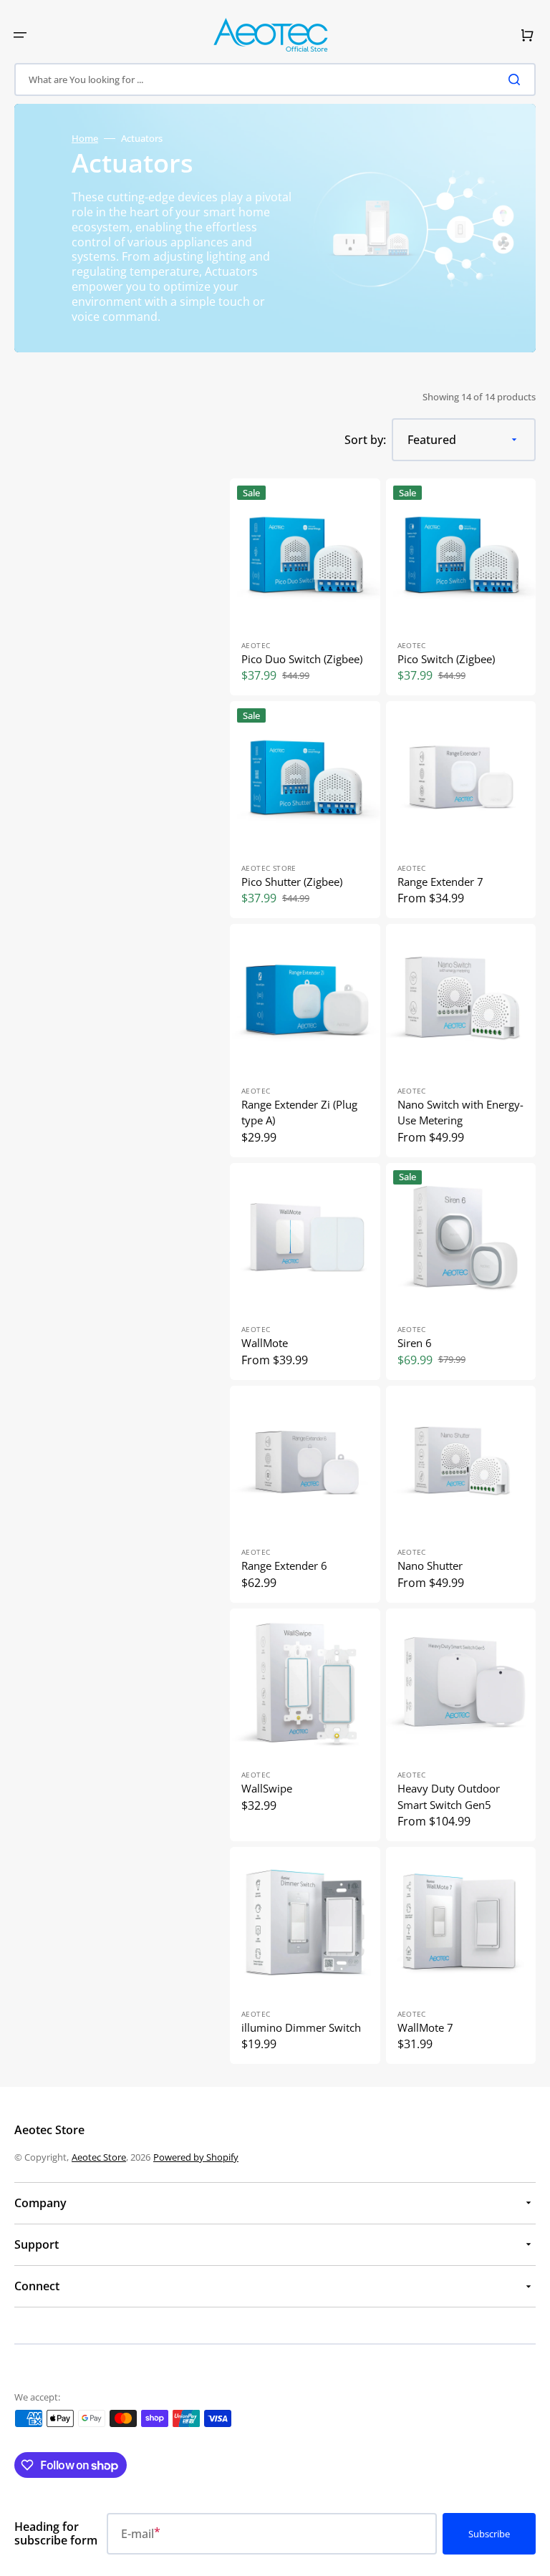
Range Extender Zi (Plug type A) (299, 1113)
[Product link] (305, 587)
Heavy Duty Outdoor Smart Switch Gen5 (449, 1796)
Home (85, 139)
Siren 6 (415, 1343)
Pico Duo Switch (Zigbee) (302, 659)
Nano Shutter (430, 1566)
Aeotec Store (99, 2157)
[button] (20, 35)
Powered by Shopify (196, 2157)
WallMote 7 (425, 2027)
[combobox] (275, 79)
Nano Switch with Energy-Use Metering (460, 1113)
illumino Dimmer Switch (301, 2027)
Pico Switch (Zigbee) (446, 659)
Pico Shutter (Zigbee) (292, 882)
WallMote (265, 1343)
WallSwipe (267, 1788)
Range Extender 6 (284, 1566)
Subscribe (489, 2534)
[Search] (517, 79)
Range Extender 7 (440, 882)
